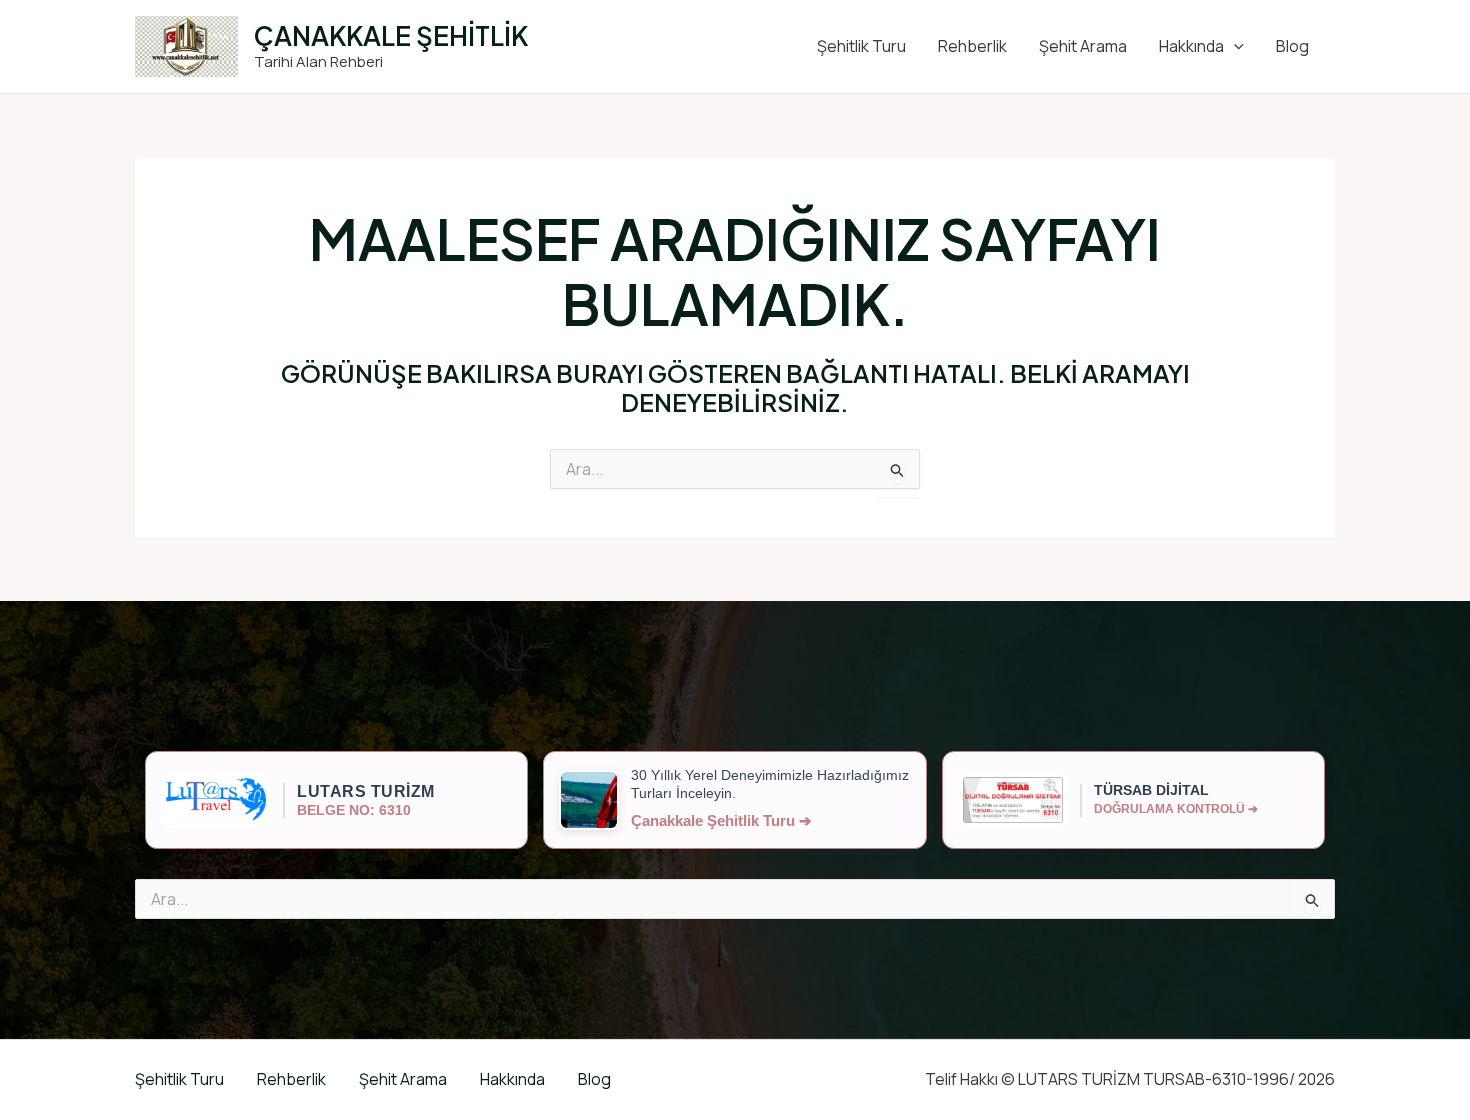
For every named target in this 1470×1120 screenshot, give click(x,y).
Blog (1292, 46)
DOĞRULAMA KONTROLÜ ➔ (1176, 809)
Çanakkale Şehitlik (391, 35)
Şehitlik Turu (861, 46)
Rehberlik (972, 46)
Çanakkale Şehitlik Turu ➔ (721, 820)
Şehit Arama (1083, 46)
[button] (1234, 46)
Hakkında (1191, 46)
